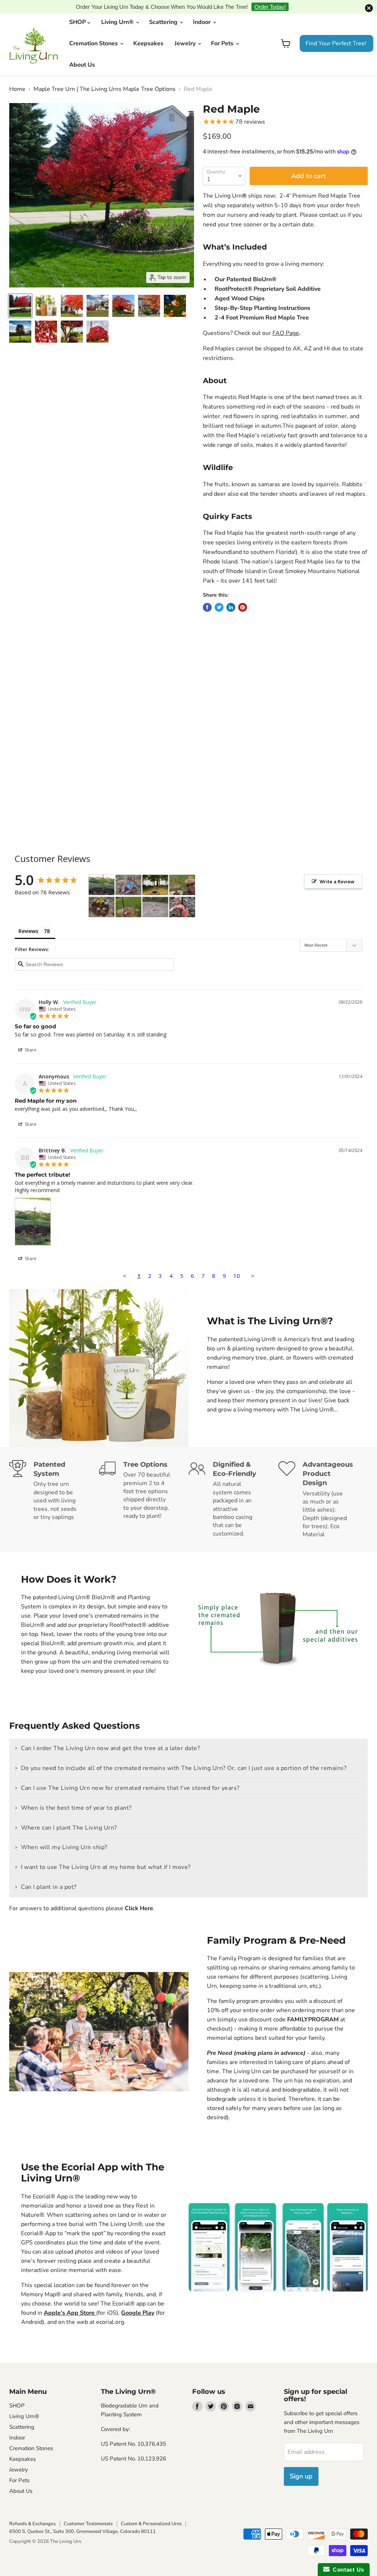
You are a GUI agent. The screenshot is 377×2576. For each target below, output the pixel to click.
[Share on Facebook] (207, 596)
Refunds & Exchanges (32, 2512)
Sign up (301, 2465)
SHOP (78, 11)
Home (17, 78)
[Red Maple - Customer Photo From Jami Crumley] (102, 896)
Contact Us (347, 2570)
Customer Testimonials (88, 2512)
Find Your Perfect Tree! (336, 32)
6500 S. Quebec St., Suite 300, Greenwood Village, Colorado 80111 (82, 2520)
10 (237, 1264)
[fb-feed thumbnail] (20, 320)
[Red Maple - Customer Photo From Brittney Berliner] (102, 874)
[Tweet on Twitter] (219, 596)
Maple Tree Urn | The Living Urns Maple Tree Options (105, 78)
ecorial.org (110, 2310)
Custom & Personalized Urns (151, 2512)
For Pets (223, 32)
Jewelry (186, 32)
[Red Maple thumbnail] (20, 294)
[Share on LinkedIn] (231, 596)
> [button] (253, 1264)
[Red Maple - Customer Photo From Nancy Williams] (155, 874)
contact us (333, 204)
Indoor (202, 11)
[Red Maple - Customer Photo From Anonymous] (128, 874)
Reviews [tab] (28, 920)
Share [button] (30, 1038)
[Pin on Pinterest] (243, 596)
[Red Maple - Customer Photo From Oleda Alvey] (128, 896)
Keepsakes (148, 32)
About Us (82, 53)
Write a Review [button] (337, 870)
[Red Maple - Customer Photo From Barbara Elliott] (155, 896)
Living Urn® (118, 11)
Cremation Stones (94, 32)
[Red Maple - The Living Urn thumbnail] (46, 320)
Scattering (164, 11)
